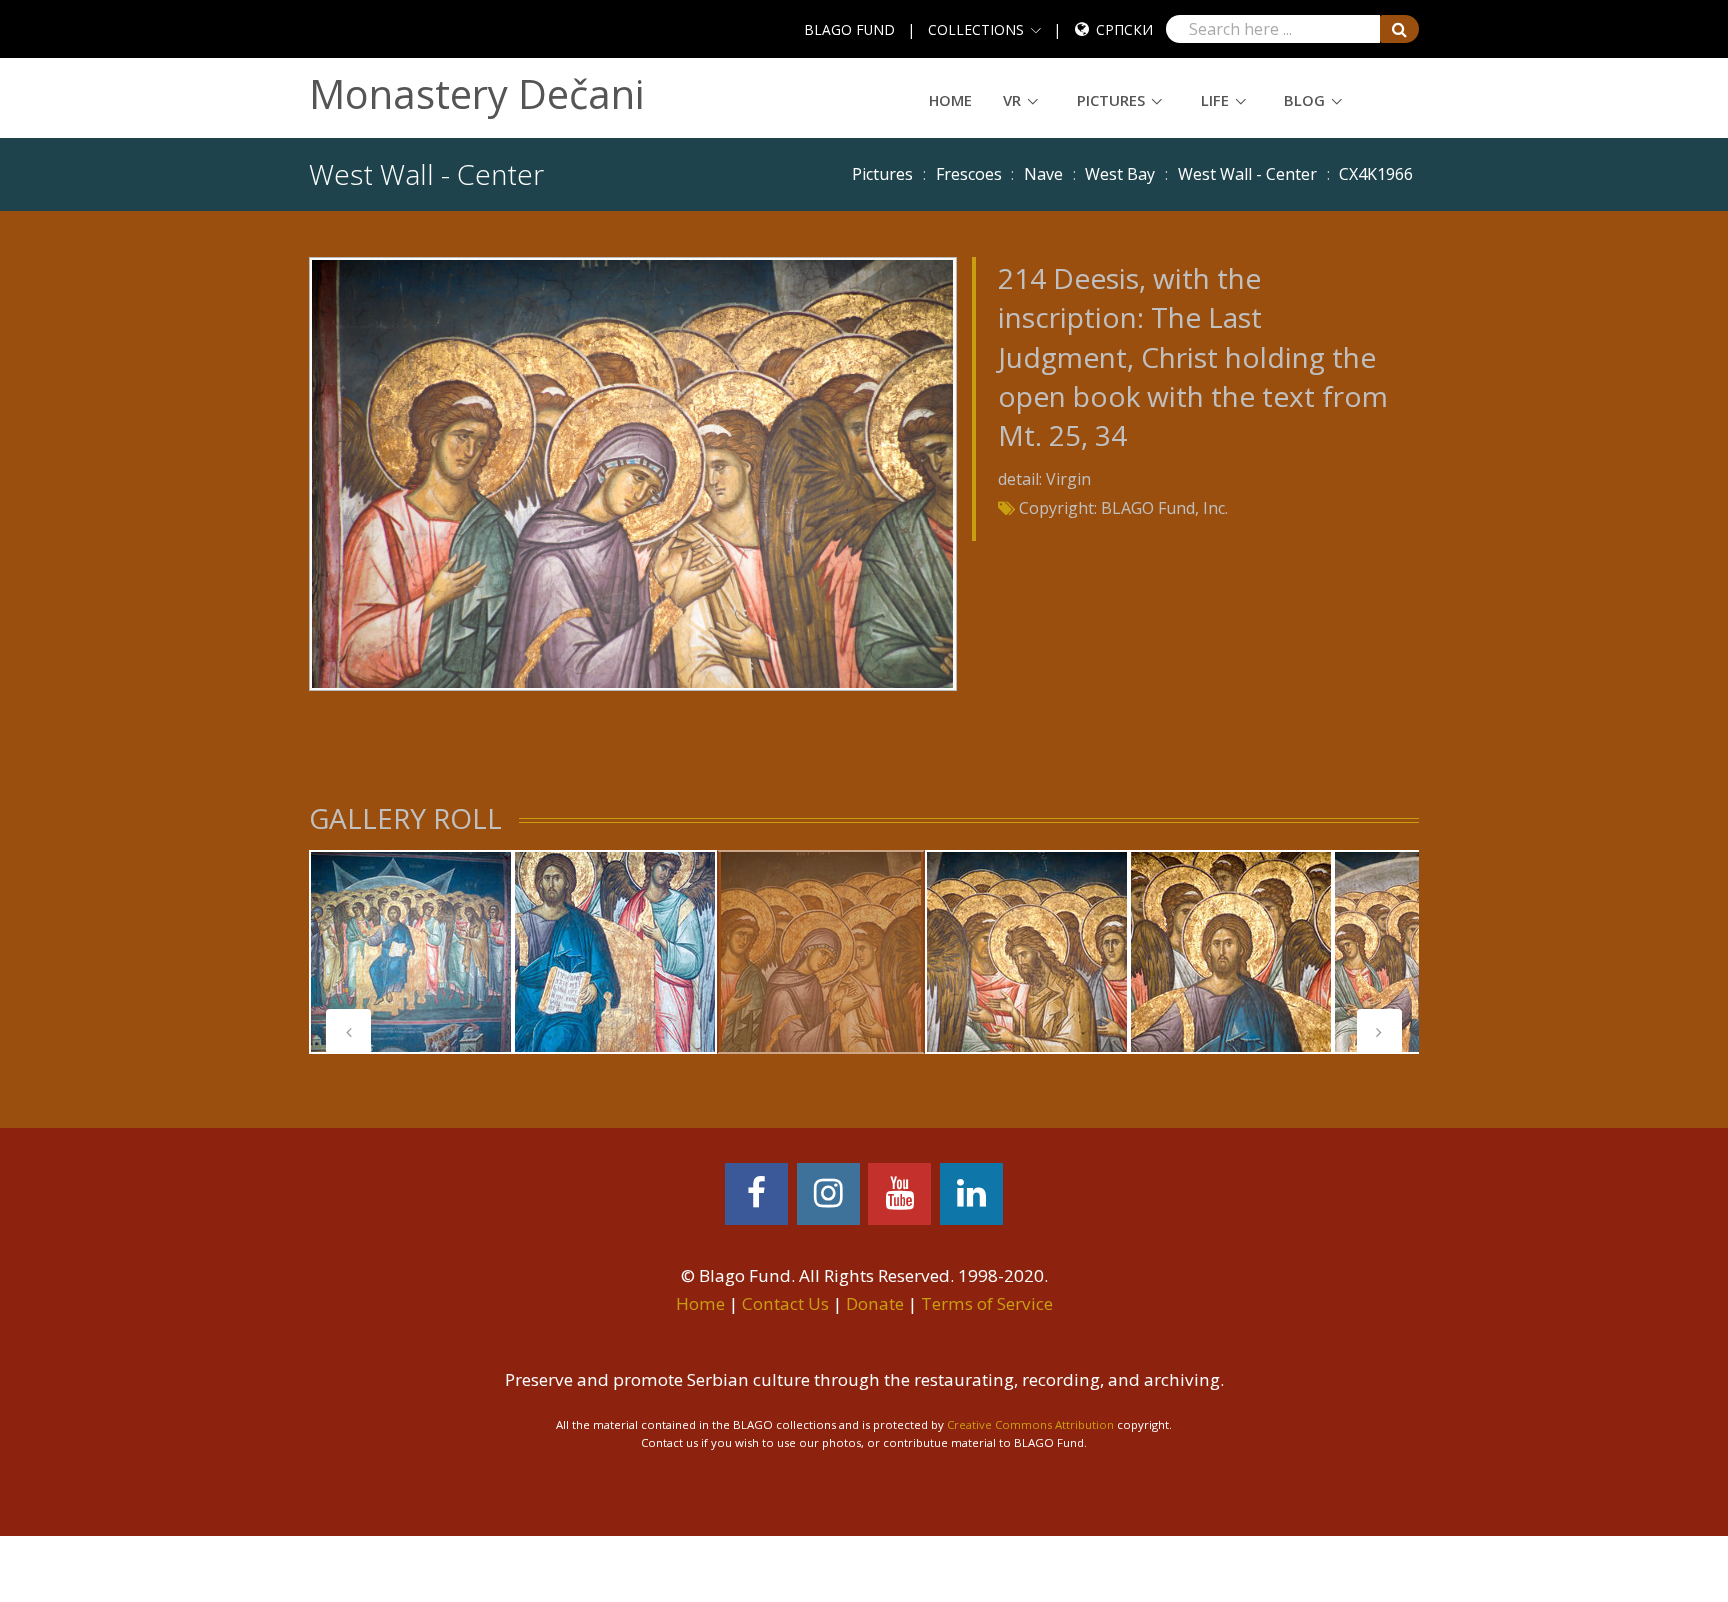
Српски (1124, 29)
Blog (1304, 100)
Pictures (1111, 100)
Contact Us (785, 1303)
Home (950, 100)
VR (1012, 100)
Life (1215, 100)
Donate (875, 1303)
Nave (1043, 174)
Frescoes (969, 174)
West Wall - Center (1247, 174)
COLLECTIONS (976, 29)
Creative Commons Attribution (1030, 1424)
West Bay (1120, 174)
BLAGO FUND (849, 29)
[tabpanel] (411, 952)
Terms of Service (987, 1303)
